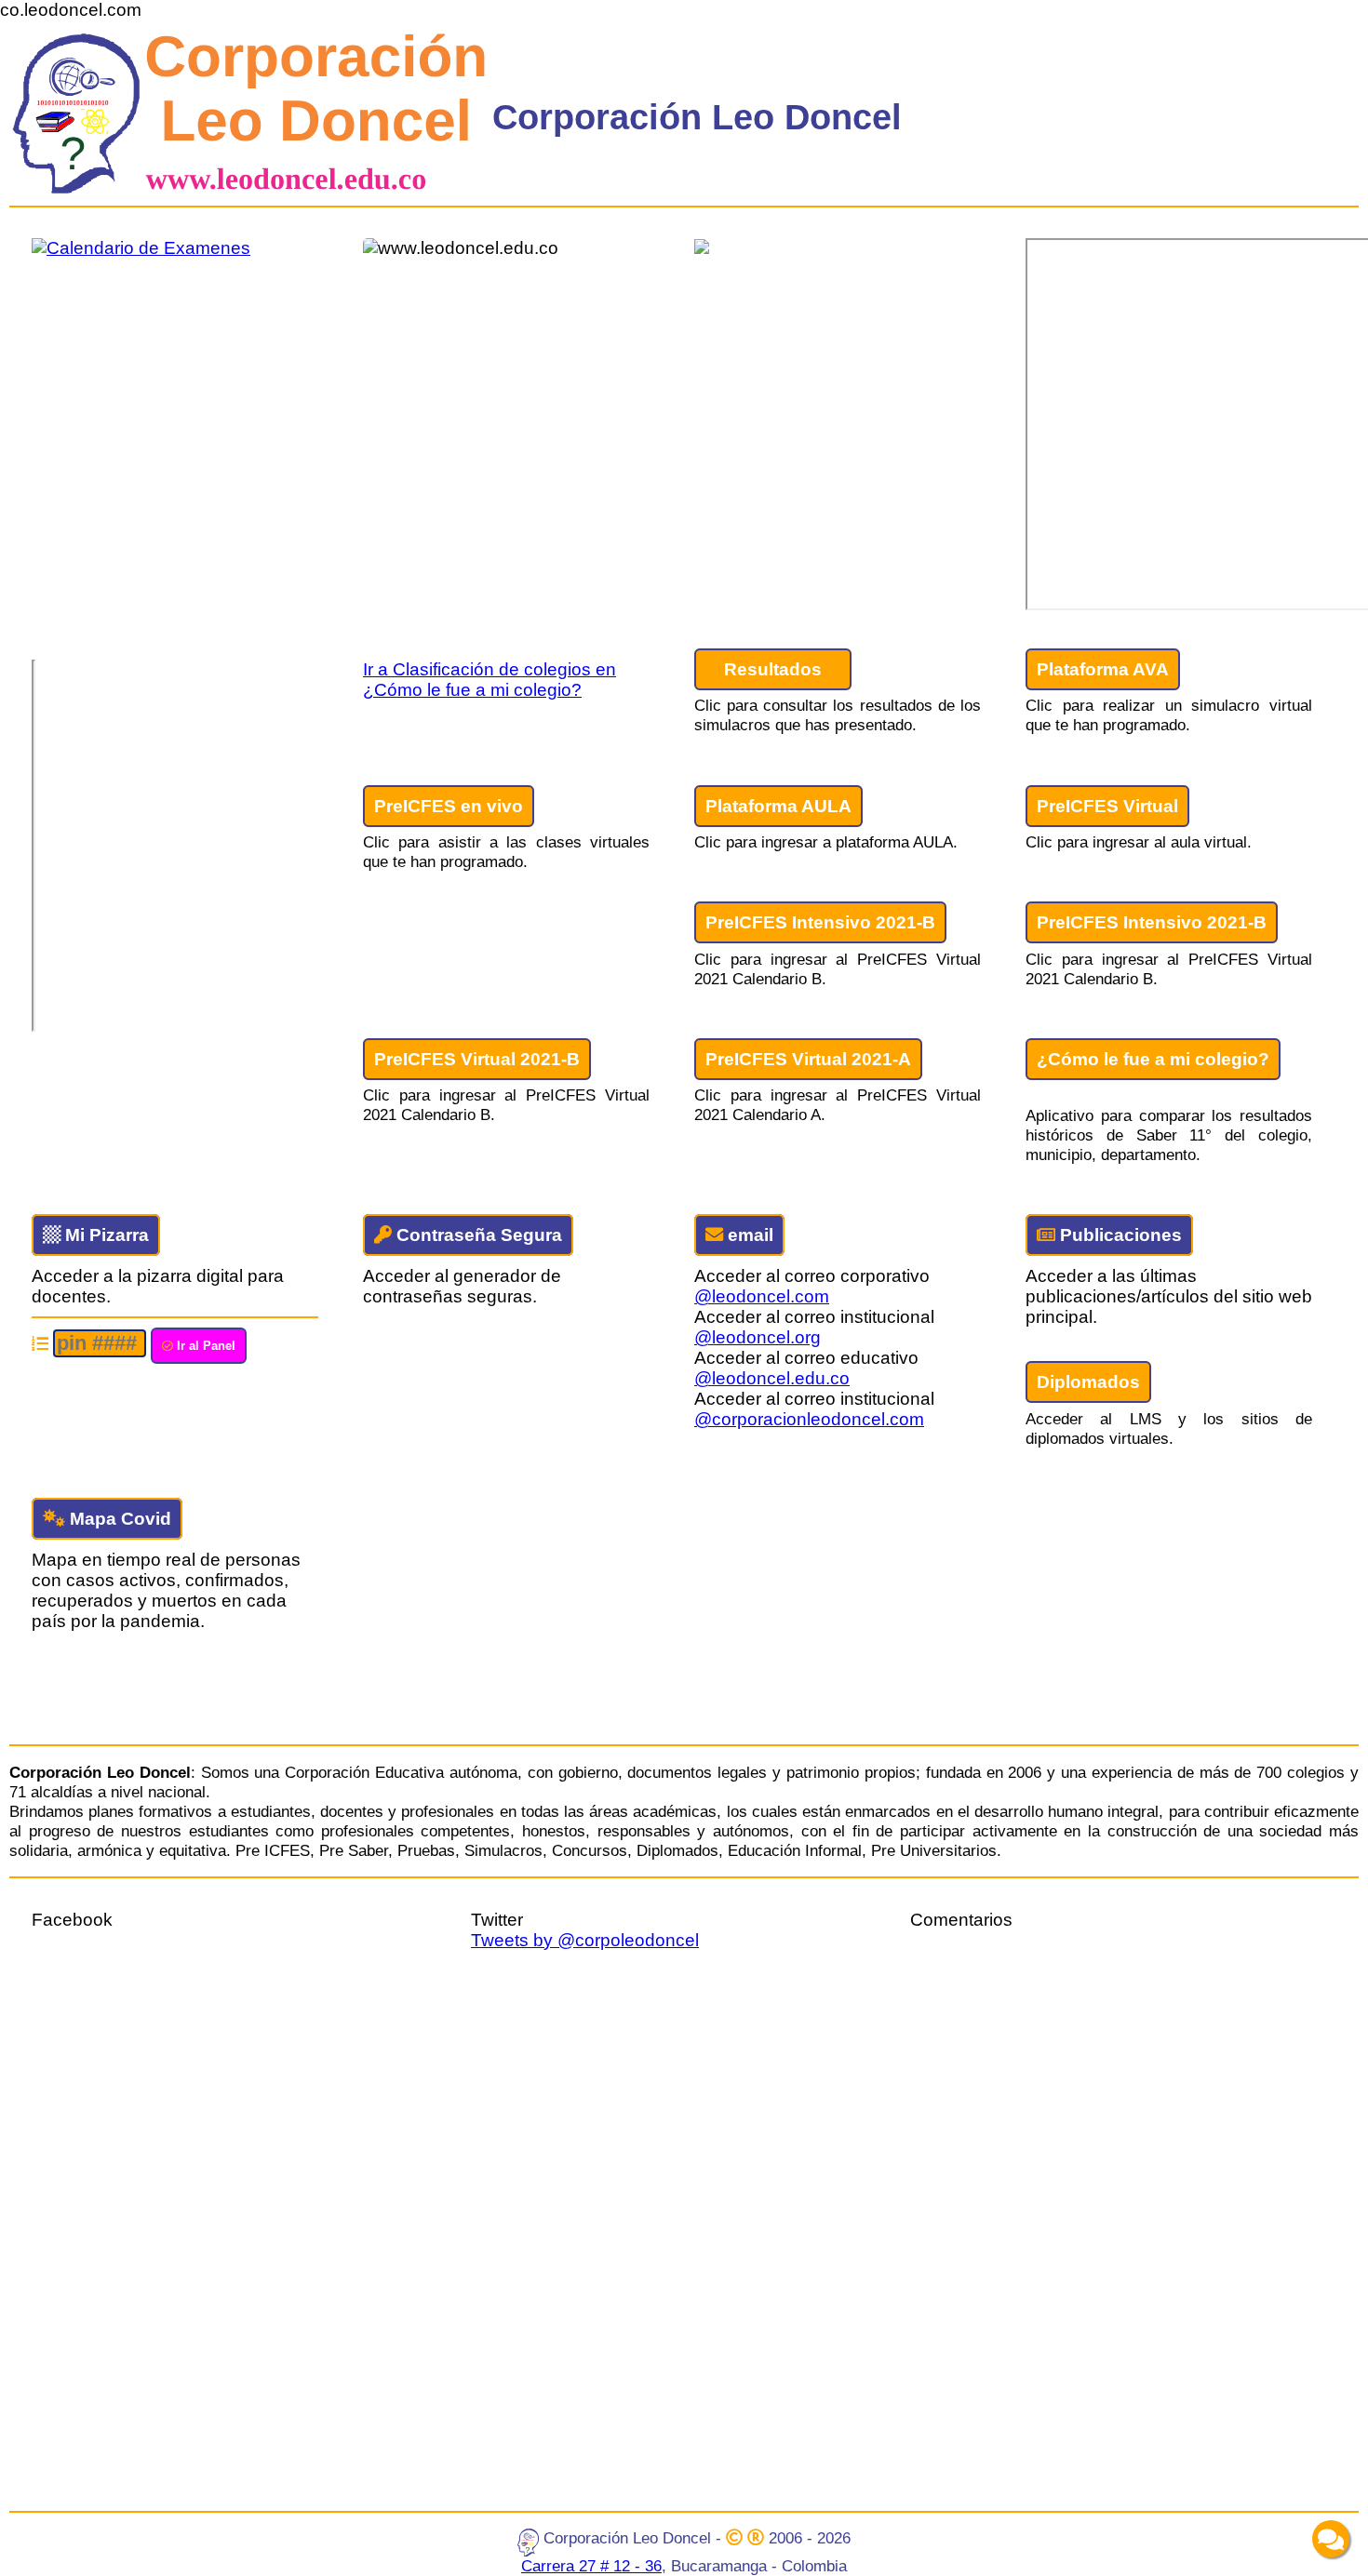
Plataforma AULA (778, 806)
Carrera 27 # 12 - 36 (591, 2566)
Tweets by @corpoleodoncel (585, 1940)
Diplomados (1088, 1382)
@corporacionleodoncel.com (809, 1419)
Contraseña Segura (477, 1235)
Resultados (773, 669)
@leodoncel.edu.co (772, 1378)
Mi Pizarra (105, 1235)
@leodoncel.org (758, 1337)
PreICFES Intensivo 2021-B (820, 922)
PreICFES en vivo (449, 806)
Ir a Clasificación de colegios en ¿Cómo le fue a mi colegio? (490, 680)
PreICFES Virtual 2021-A (808, 1059)
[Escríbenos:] (1331, 2539)
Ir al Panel (204, 1346)
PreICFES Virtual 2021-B (477, 1059)
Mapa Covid (118, 1519)
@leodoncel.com (762, 1296)
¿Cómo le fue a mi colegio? (1153, 1059)
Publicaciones (1119, 1235)
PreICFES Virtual (1107, 806)
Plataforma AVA (1103, 669)
